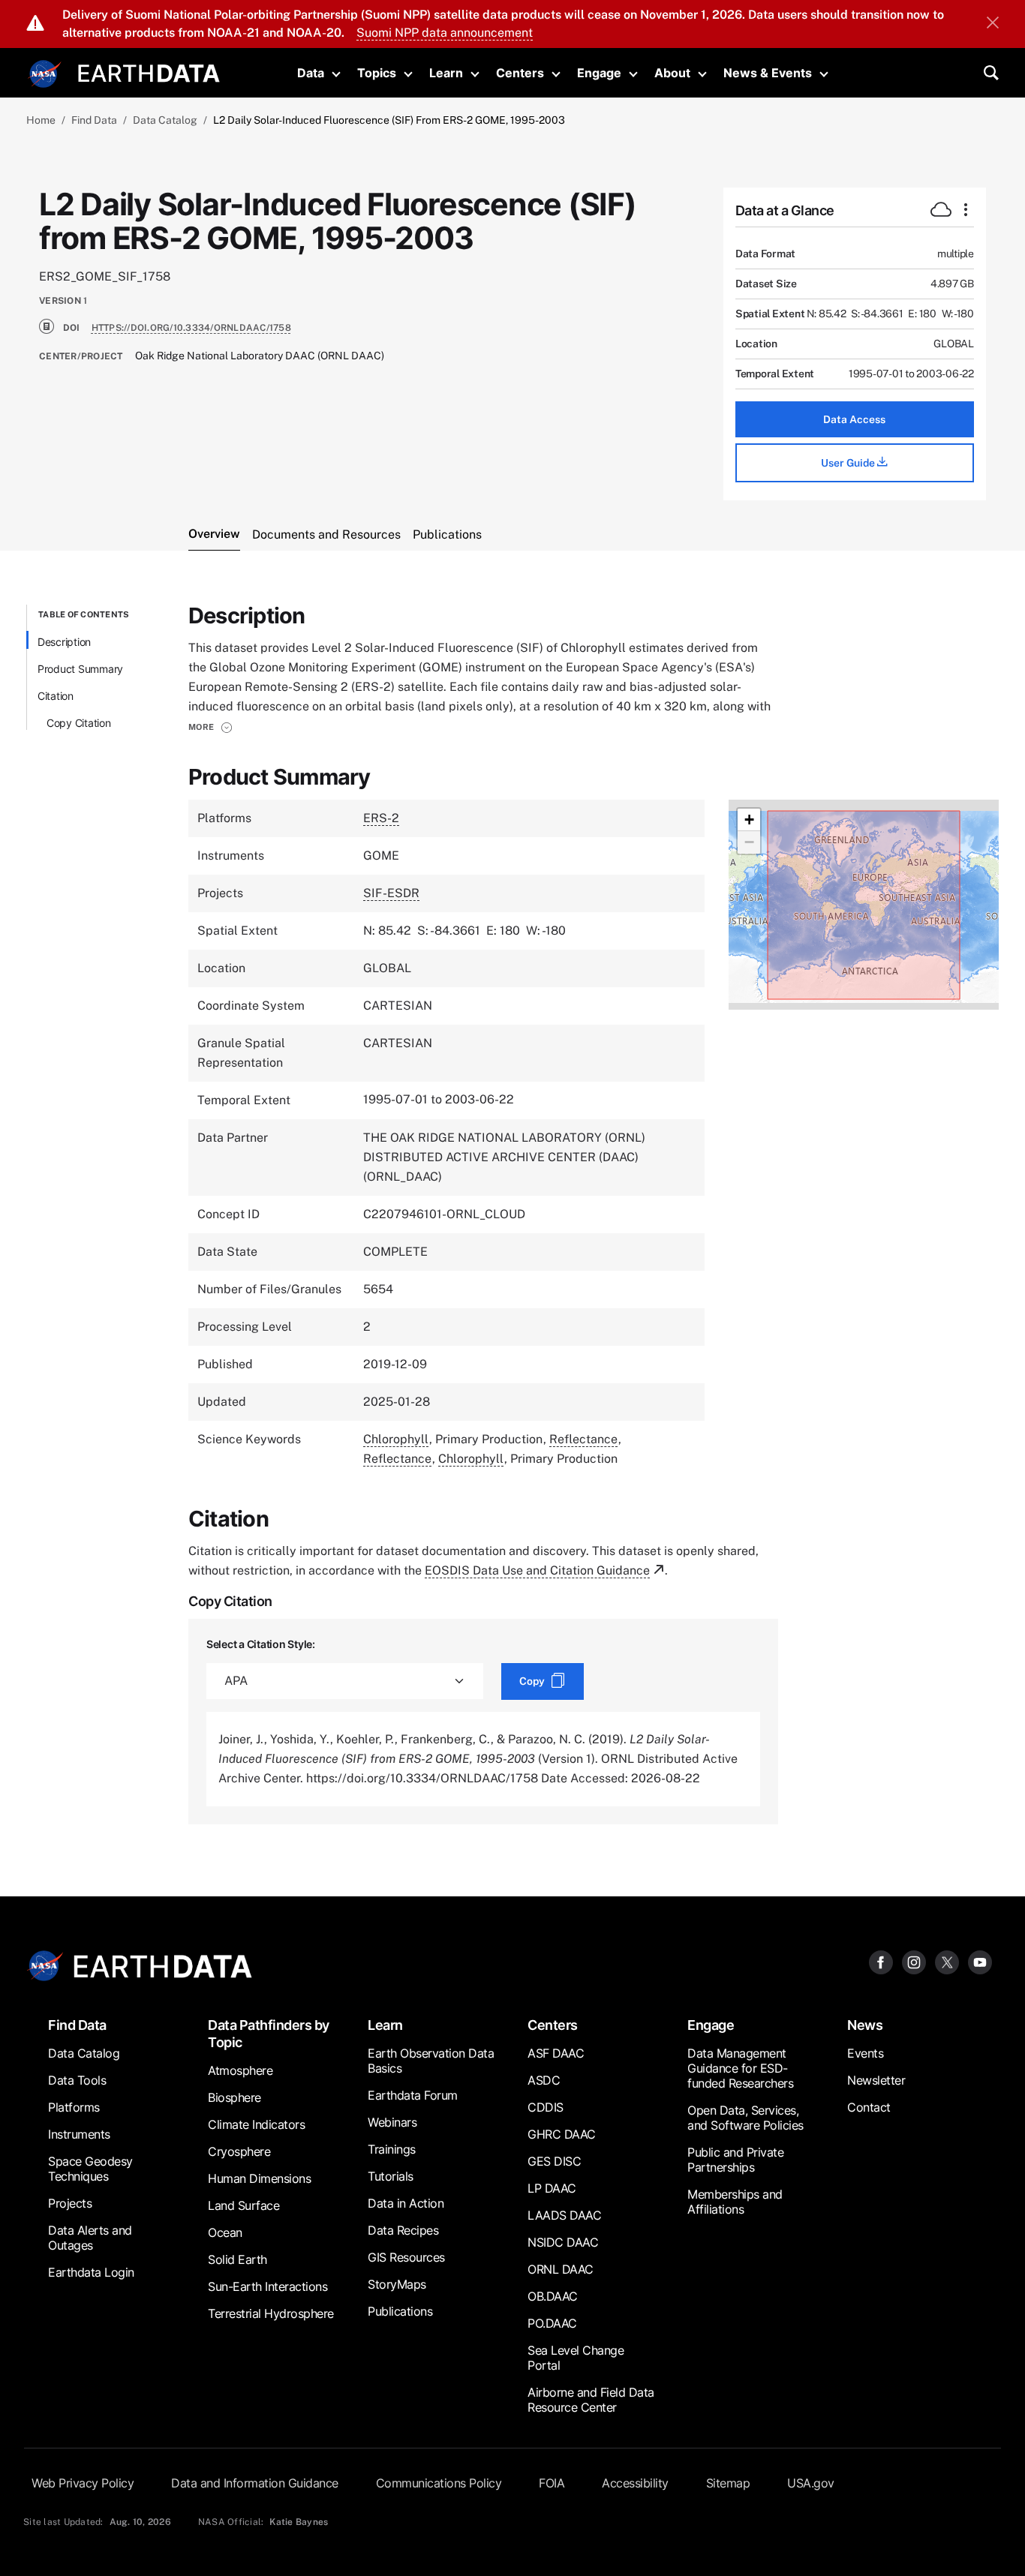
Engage (599, 73)
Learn (446, 73)
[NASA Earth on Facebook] (881, 1962)
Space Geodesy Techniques (90, 2169)
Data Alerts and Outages (90, 2238)
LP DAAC (552, 2188)
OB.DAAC (553, 2296)
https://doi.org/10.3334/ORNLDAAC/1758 (191, 328)
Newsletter (876, 2080)
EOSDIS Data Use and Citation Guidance (537, 1570)
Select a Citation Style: (261, 1644)
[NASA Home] (45, 74)
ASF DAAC (556, 2053)
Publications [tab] (447, 534)
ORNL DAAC (561, 2269)
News (865, 2025)
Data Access (854, 419)
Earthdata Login (91, 2272)
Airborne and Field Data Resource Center (591, 2400)
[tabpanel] (512, 1214)
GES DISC (554, 2161)
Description (64, 642)
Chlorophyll (396, 1439)
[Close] (993, 24)
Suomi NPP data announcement (445, 33)
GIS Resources (406, 2257)
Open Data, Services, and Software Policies (745, 2118)
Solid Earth (237, 2259)
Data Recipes (403, 2230)
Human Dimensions (259, 2178)
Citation (56, 696)
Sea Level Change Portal (576, 2358)
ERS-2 (381, 818)
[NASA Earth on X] (947, 1962)
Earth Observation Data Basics (431, 2061)
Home (41, 120)
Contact (869, 2107)
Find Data (94, 120)
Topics (377, 73)
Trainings (392, 2149)
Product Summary (80, 669)
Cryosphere (239, 2151)
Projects (70, 2203)
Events (865, 2053)
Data (311, 73)
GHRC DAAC (562, 2134)
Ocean (225, 2232)
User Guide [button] (849, 463)
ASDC (544, 2080)
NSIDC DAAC (563, 2242)
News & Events (768, 73)
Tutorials (391, 2176)
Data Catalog (165, 120)
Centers (520, 73)
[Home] (149, 72)
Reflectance (583, 1439)
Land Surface (243, 2205)
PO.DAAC (552, 2323)
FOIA (552, 2483)
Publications (400, 2311)
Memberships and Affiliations (735, 2202)
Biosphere (234, 2097)
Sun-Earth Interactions (268, 2286)
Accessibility (635, 2483)
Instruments (79, 2134)
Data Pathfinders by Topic (269, 2034)
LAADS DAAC (564, 2215)
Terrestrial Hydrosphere (271, 2313)
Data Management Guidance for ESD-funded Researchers (740, 2068)
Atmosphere (240, 2070)
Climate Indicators (256, 2124)
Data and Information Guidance (255, 2483)
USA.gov (811, 2483)
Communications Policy (439, 2483)
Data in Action (406, 2203)
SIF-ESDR (391, 893)
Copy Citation (79, 723)
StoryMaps (397, 2284)
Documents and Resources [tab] (326, 534)
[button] (210, 727)
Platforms (74, 2107)
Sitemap (728, 2483)
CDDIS (546, 2107)
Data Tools (77, 2080)
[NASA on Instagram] (914, 1962)
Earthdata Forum (413, 2095)
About (672, 73)
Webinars (392, 2122)
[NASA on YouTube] (980, 1962)
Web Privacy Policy (83, 2483)
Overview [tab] (214, 534)
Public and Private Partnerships (735, 2160)
